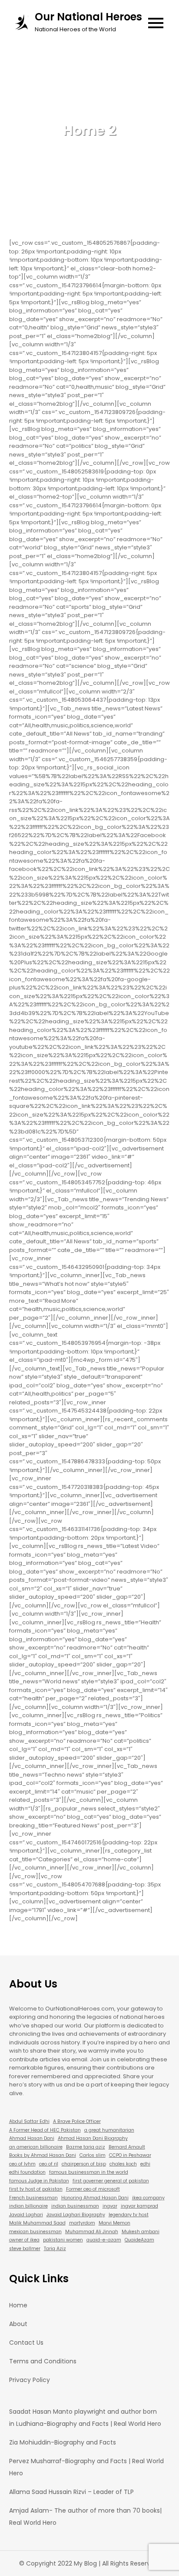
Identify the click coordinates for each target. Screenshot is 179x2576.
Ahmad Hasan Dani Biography (93, 2138)
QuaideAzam (139, 2240)
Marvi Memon (114, 2223)
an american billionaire (36, 2147)
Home (18, 2305)
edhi (145, 2164)
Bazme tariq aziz (86, 2147)
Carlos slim (93, 2155)
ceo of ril (49, 2164)
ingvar (110, 2206)
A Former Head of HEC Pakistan (45, 2130)
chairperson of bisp (84, 2164)
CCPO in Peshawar (130, 2155)
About (18, 2324)
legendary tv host (129, 2215)
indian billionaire (28, 2206)
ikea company (148, 2198)
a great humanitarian (109, 2130)
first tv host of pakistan (36, 2189)
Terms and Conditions (43, 2361)
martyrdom (82, 2223)
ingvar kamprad (139, 2206)
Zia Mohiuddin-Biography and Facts (63, 2442)
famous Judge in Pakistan (39, 2181)
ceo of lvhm (22, 2164)
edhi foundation (27, 2172)
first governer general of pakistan (111, 2181)
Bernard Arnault (127, 2147)
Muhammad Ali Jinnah (92, 2232)
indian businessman (75, 2206)
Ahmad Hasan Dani (32, 2138)
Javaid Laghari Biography (76, 2215)
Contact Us (26, 2343)
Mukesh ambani (141, 2232)
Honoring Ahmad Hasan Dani (95, 2198)
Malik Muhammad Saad (37, 2223)
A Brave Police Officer (77, 2121)
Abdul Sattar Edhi (29, 2121)
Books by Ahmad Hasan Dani (43, 2155)
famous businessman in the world (89, 2172)
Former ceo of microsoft (93, 2189)
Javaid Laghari (26, 2215)
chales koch (123, 2164)
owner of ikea (24, 2240)
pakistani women (63, 2240)
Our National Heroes (88, 17)
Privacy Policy (30, 2380)
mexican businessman (35, 2232)
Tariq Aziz (55, 2249)
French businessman (33, 2198)
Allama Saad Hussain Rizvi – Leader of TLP (71, 2492)
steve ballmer (25, 2249)
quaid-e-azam (104, 2240)
